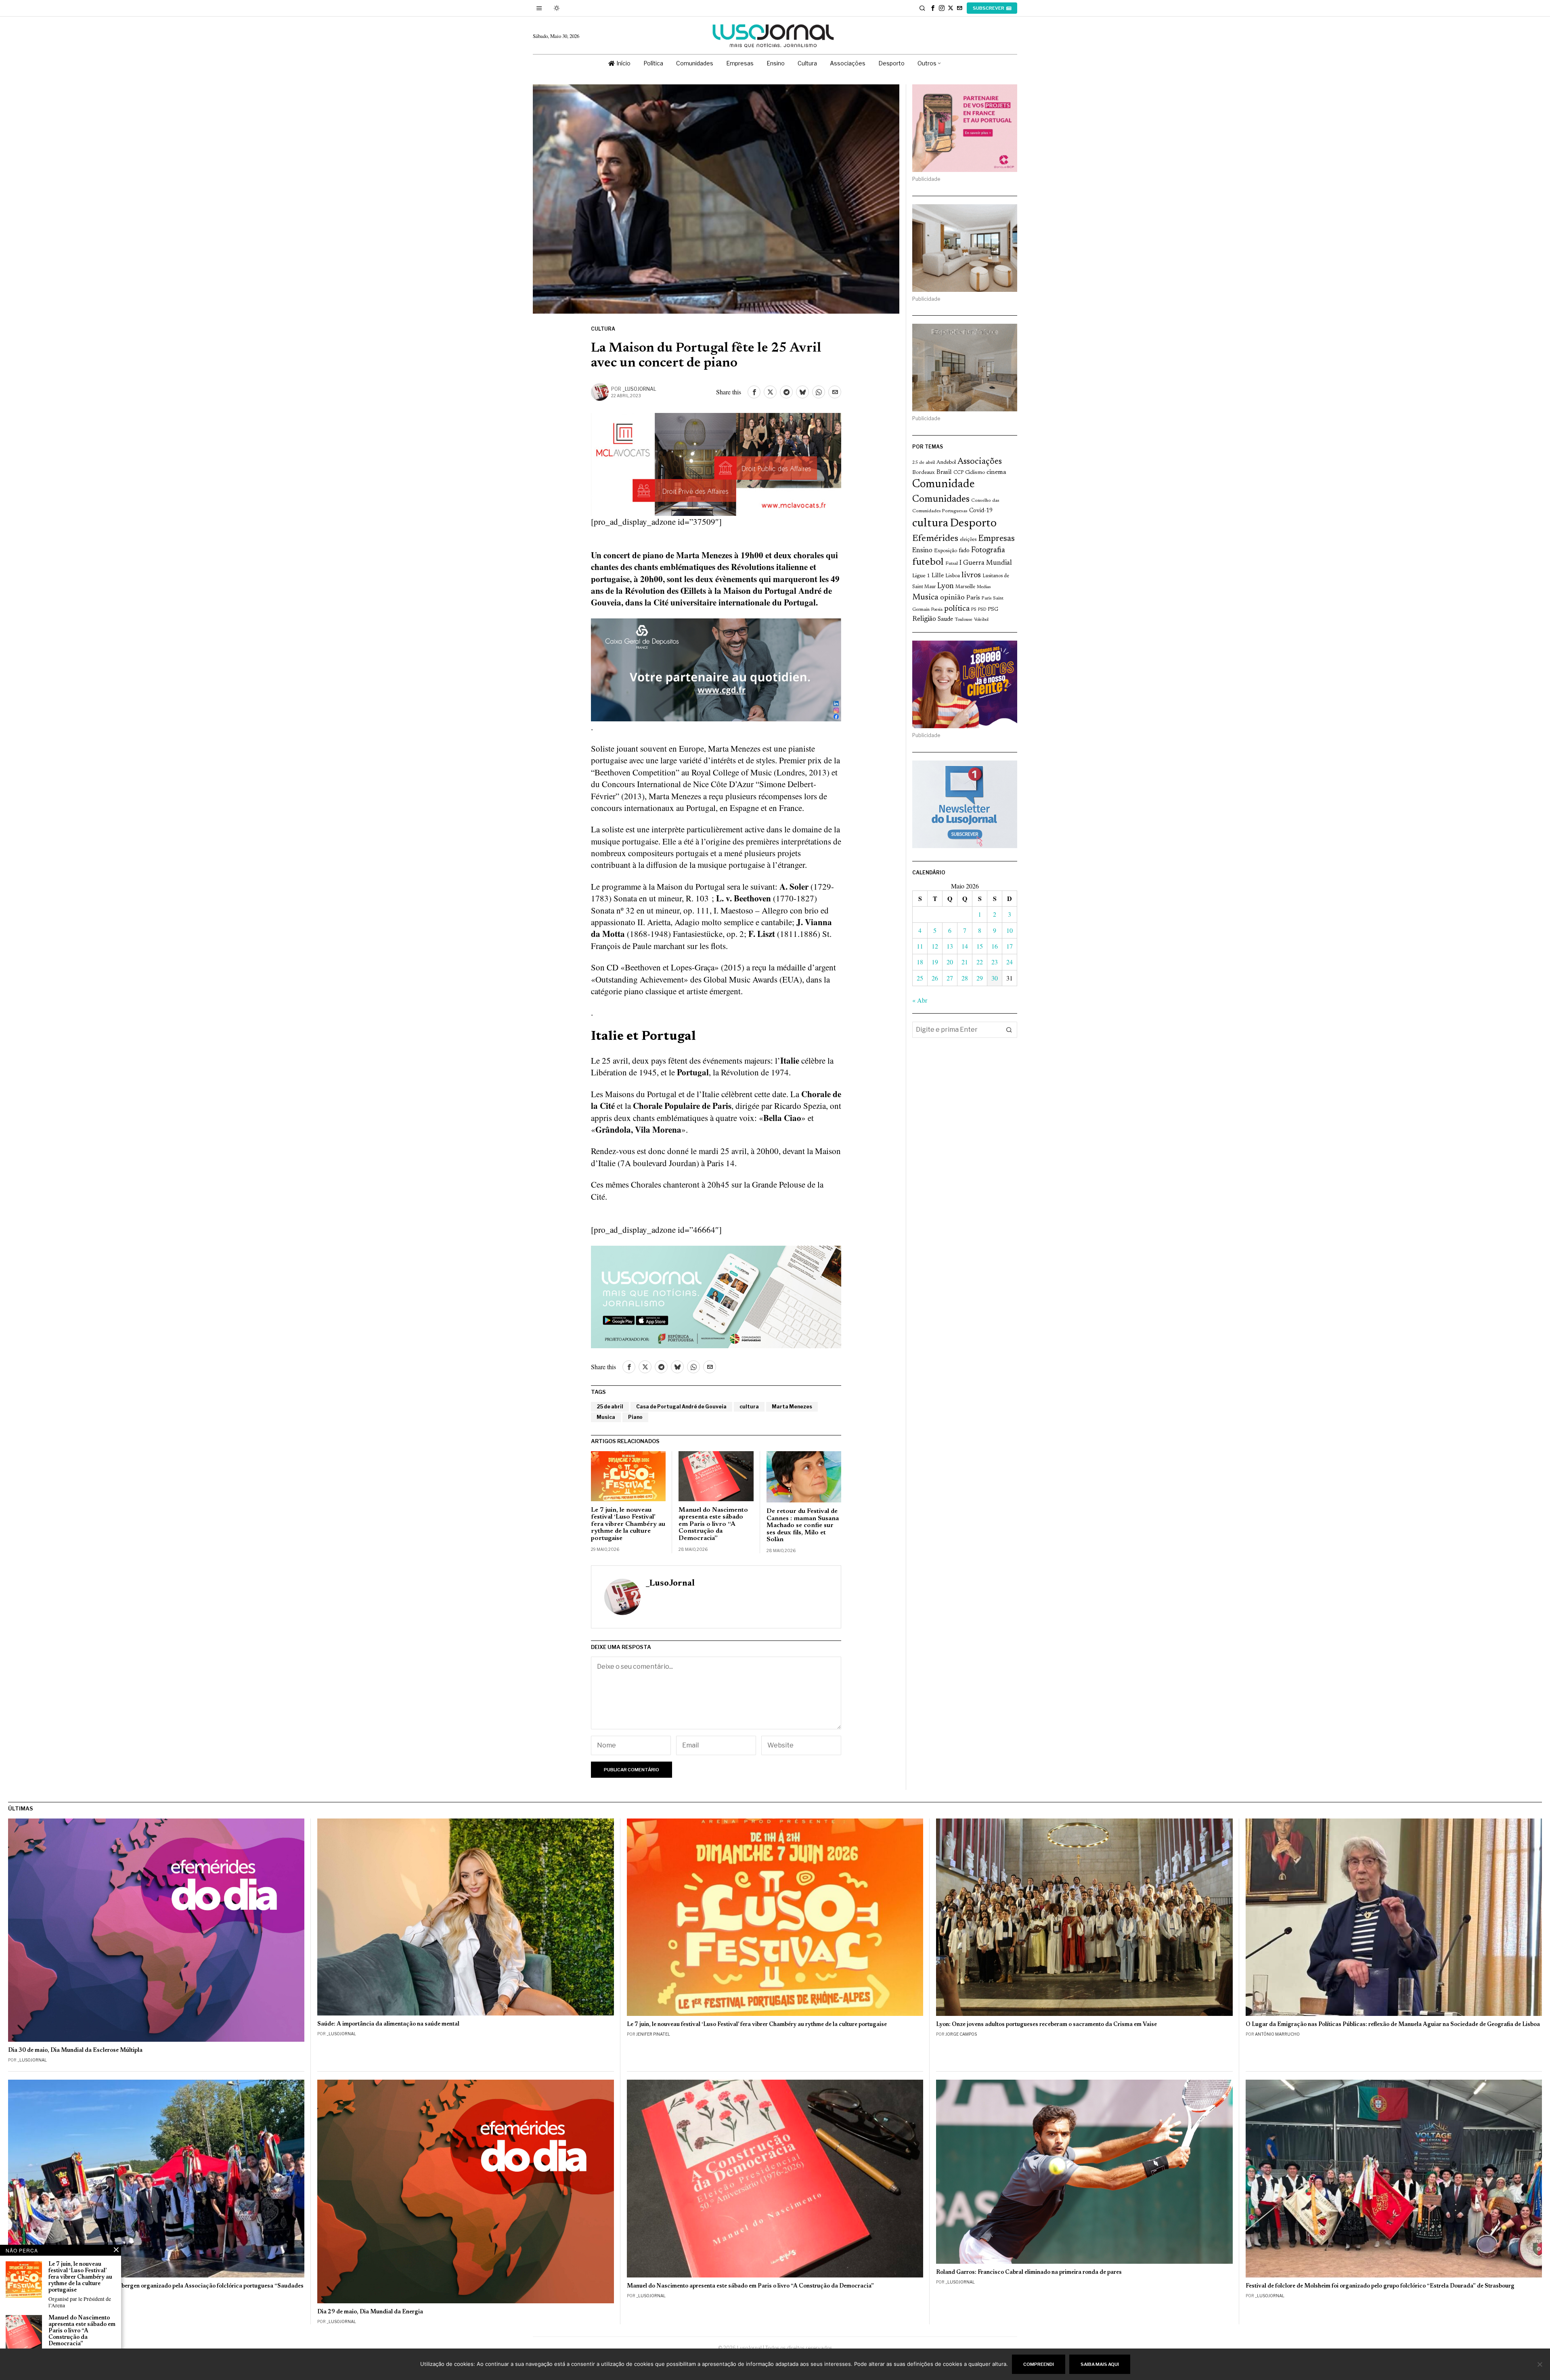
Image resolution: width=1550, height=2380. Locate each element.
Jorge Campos (961, 2034)
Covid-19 (981, 511)
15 (980, 946)
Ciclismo (975, 473)
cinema (996, 472)
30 (995, 978)
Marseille (965, 587)
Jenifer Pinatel (653, 2034)
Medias (984, 587)
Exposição (946, 551)
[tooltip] (933, 8)
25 (920, 978)
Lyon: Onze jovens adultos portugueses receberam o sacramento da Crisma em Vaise (1046, 2025)
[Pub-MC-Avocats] (716, 463)
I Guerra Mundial (986, 563)
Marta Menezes (792, 1407)
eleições (968, 540)
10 (1010, 930)
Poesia (937, 610)
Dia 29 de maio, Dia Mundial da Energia (370, 2312)
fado (964, 551)
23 (995, 962)
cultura (749, 1407)
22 (980, 962)
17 (1010, 946)
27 (950, 978)
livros (971, 575)
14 (965, 946)
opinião (952, 598)
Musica (606, 1417)
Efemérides (935, 539)
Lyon (946, 586)
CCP (958, 473)
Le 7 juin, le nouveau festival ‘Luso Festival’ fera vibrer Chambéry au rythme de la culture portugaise (628, 1524)
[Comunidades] (716, 668)
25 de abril (610, 1407)
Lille (938, 576)
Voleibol (981, 620)
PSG (993, 610)
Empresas (996, 539)
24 (1010, 962)
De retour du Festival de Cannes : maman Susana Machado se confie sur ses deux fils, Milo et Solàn (803, 1525)
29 (980, 978)
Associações (980, 462)
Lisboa (953, 576)
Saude (945, 619)
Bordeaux (924, 472)
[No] (1540, 2364)
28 (965, 978)
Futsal (952, 564)
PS (974, 610)
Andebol (946, 462)
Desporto (973, 524)
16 (995, 946)
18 (920, 962)
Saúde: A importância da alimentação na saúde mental (388, 2024)
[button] (1009, 1030)
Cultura (603, 329)
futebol (928, 563)
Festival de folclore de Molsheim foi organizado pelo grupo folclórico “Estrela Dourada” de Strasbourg (1380, 2286)
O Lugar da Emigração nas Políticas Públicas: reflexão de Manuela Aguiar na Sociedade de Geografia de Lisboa (1393, 2025)
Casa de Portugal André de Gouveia (681, 1407)
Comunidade (944, 485)
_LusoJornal (639, 389)
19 (935, 962)
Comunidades (941, 499)
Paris (973, 598)
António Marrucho (1277, 2034)
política (957, 609)
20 (950, 962)
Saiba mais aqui (1100, 2364)
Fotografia (988, 550)
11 (920, 946)
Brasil (944, 472)
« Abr (920, 1000)
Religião (924, 619)
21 (965, 962)
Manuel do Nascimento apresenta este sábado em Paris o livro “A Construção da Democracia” (713, 1524)
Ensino (922, 551)
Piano (635, 1417)
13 (950, 946)
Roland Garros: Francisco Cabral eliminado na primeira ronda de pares (1029, 2272)
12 (935, 946)
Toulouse (964, 620)
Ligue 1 (921, 576)
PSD (982, 610)
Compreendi (1039, 2364)
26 (935, 978)
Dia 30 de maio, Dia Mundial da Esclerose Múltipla (75, 2050)
